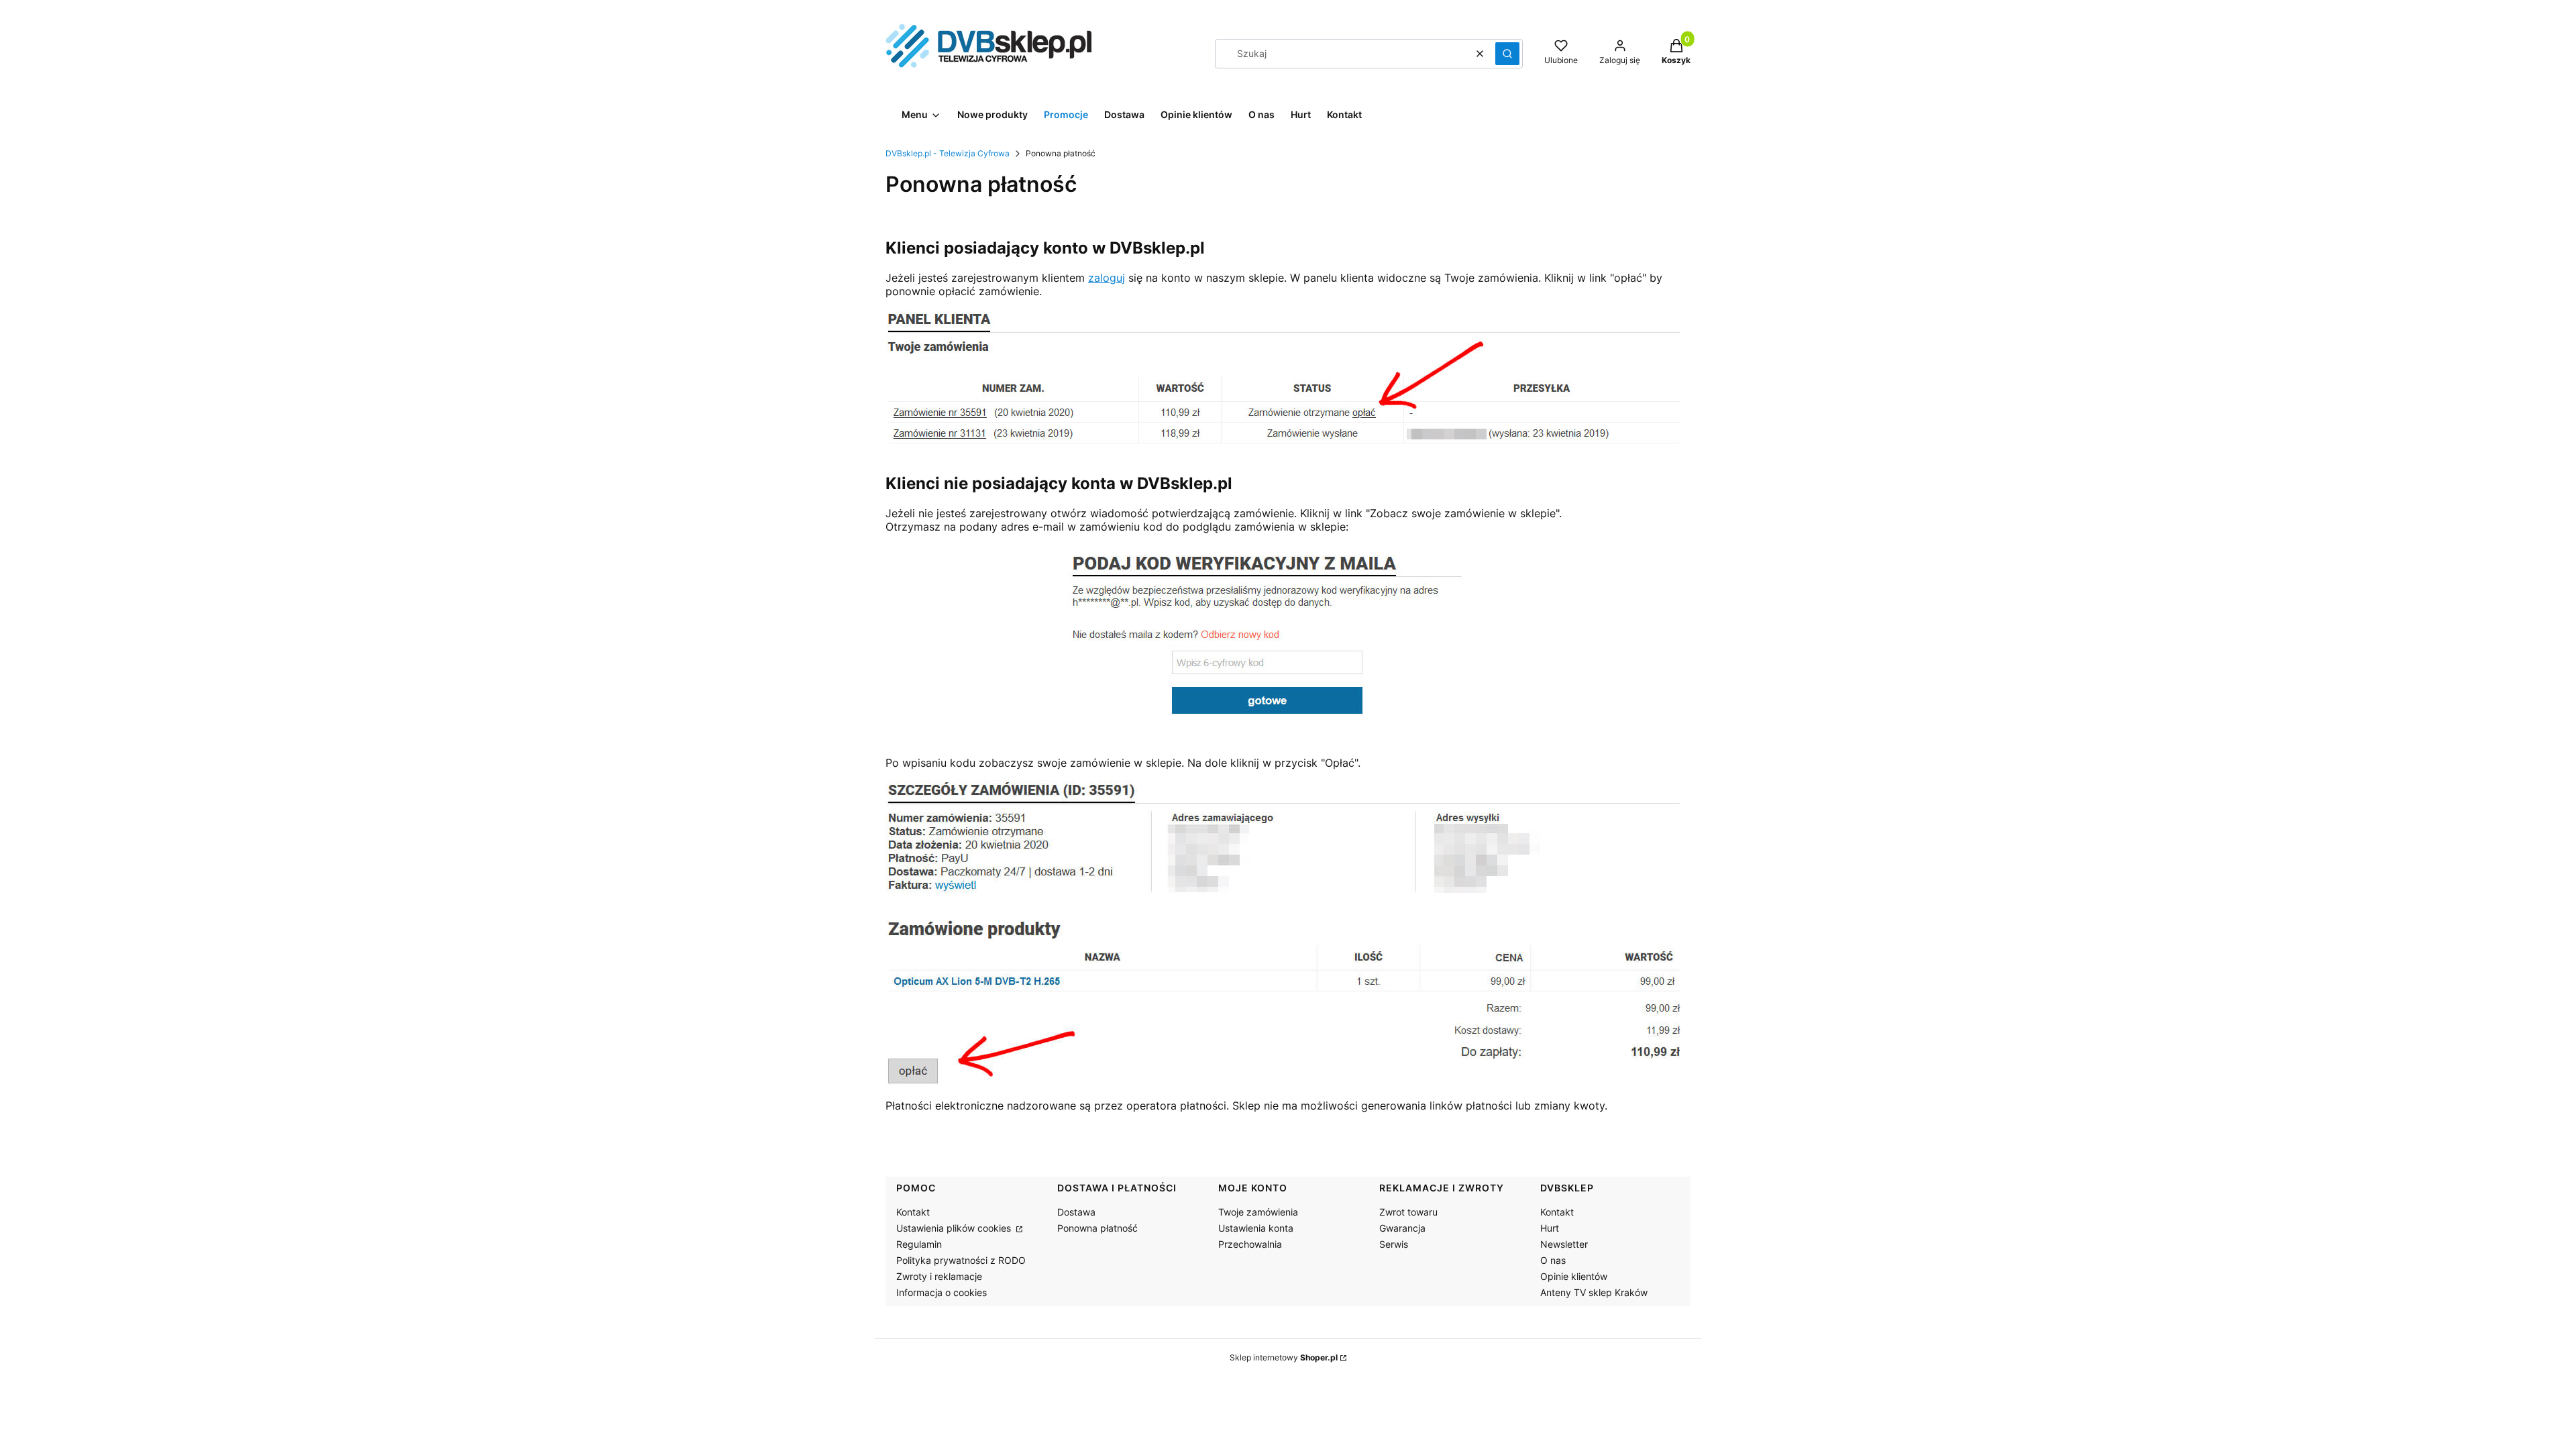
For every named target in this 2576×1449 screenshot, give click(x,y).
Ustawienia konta (1256, 1228)
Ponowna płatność (1097, 1228)
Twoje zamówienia (1258, 1212)
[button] (1507, 54)
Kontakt (913, 1212)
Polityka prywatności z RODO (961, 1260)
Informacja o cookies (942, 1292)
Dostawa (1076, 1212)
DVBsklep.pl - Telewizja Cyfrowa (948, 153)
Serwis (1394, 1244)
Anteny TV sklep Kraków (1594, 1292)
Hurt (1550, 1228)
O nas (1553, 1260)
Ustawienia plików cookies (955, 1228)
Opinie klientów (1574, 1276)
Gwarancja (1402, 1228)
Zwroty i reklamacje (939, 1276)
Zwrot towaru (1408, 1212)
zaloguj (1107, 278)
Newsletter (1564, 1244)
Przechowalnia (1250, 1244)
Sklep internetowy (1284, 1357)
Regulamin (919, 1244)
